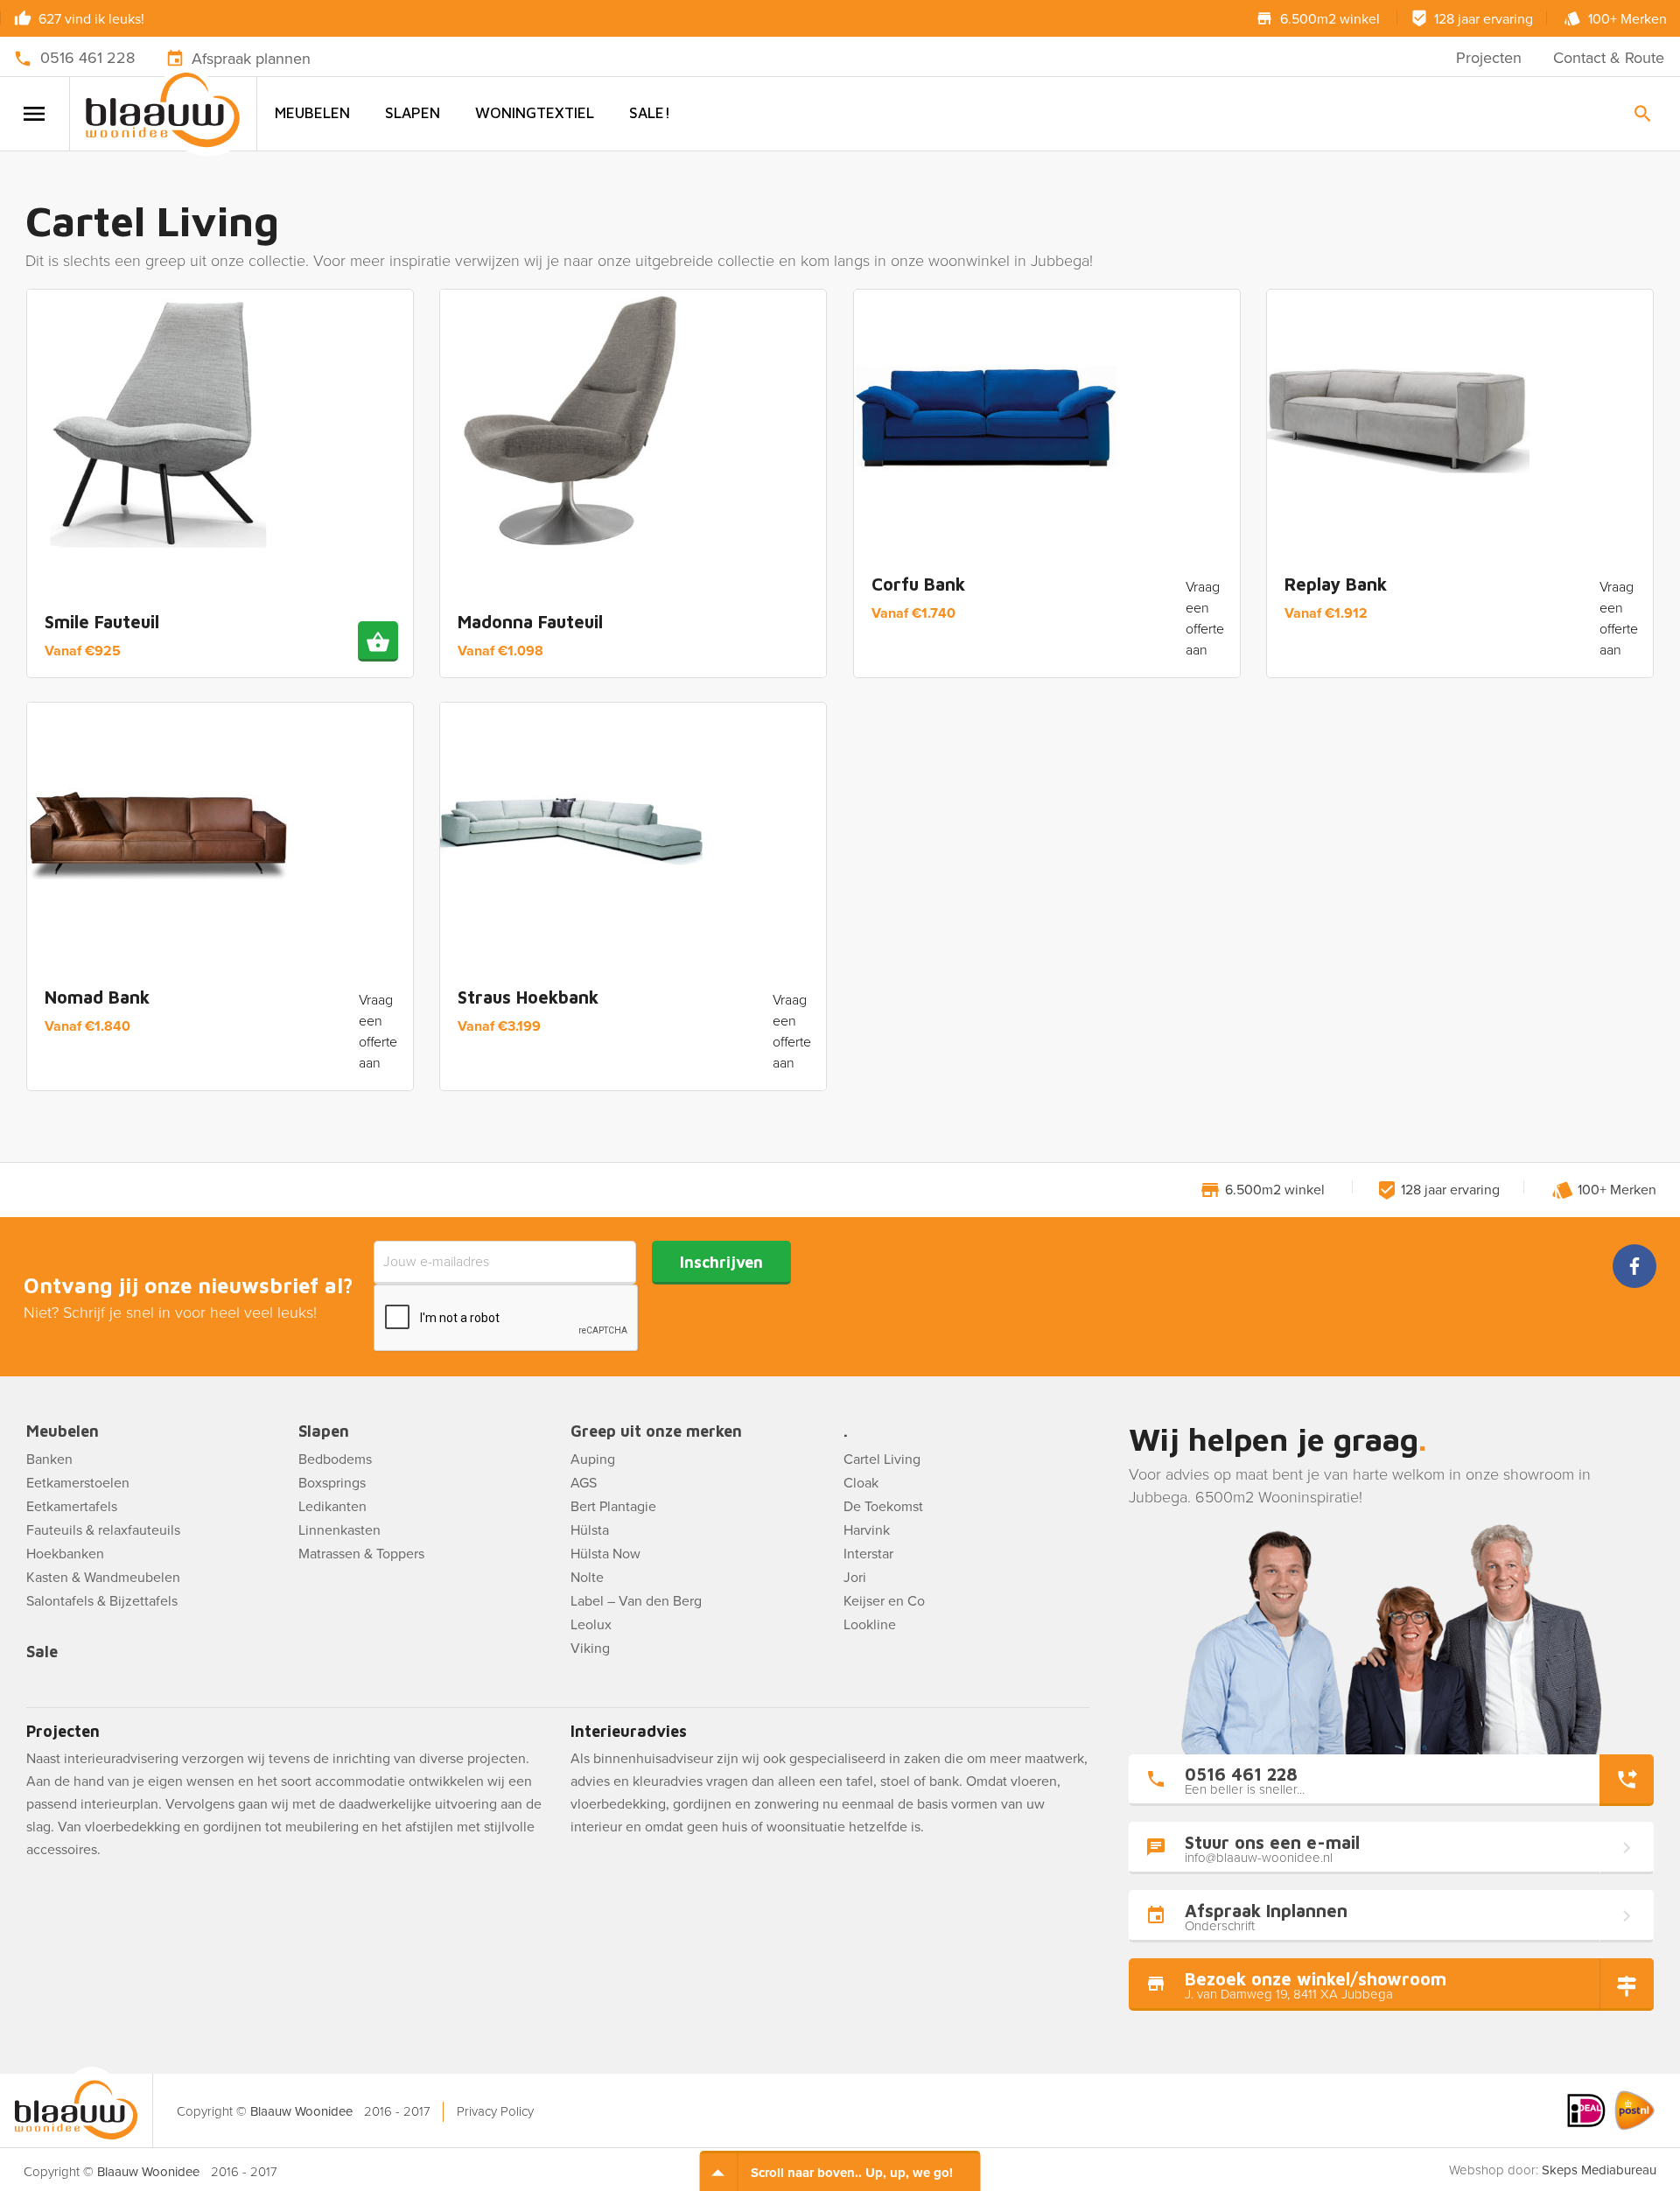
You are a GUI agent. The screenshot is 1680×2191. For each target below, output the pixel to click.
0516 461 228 (87, 58)
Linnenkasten (339, 1530)
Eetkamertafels (72, 1507)
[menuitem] (312, 113)
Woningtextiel (535, 113)
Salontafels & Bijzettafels (102, 1601)
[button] (378, 641)
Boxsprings (332, 1483)
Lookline (870, 1625)
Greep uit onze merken (656, 1432)
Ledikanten (332, 1507)
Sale (42, 1652)
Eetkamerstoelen (78, 1483)
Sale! (650, 113)
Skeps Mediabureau (1599, 2170)
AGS (584, 1483)
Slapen (413, 113)
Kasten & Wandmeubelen (103, 1578)
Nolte (587, 1578)
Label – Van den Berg (636, 1601)
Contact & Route (1609, 58)
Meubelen (312, 113)
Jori (855, 1578)
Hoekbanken (65, 1554)
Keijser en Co (884, 1601)
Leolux (591, 1625)
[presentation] (507, 1319)
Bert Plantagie (613, 1507)
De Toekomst (883, 1507)
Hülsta (590, 1530)
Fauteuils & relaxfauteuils (103, 1530)
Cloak (861, 1483)
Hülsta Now (605, 1554)
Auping (593, 1459)
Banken (49, 1459)
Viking (590, 1648)
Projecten (1489, 58)
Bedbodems (335, 1459)
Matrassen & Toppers (361, 1554)
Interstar (868, 1554)
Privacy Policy (495, 2111)
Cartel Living (882, 1459)
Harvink (867, 1530)
